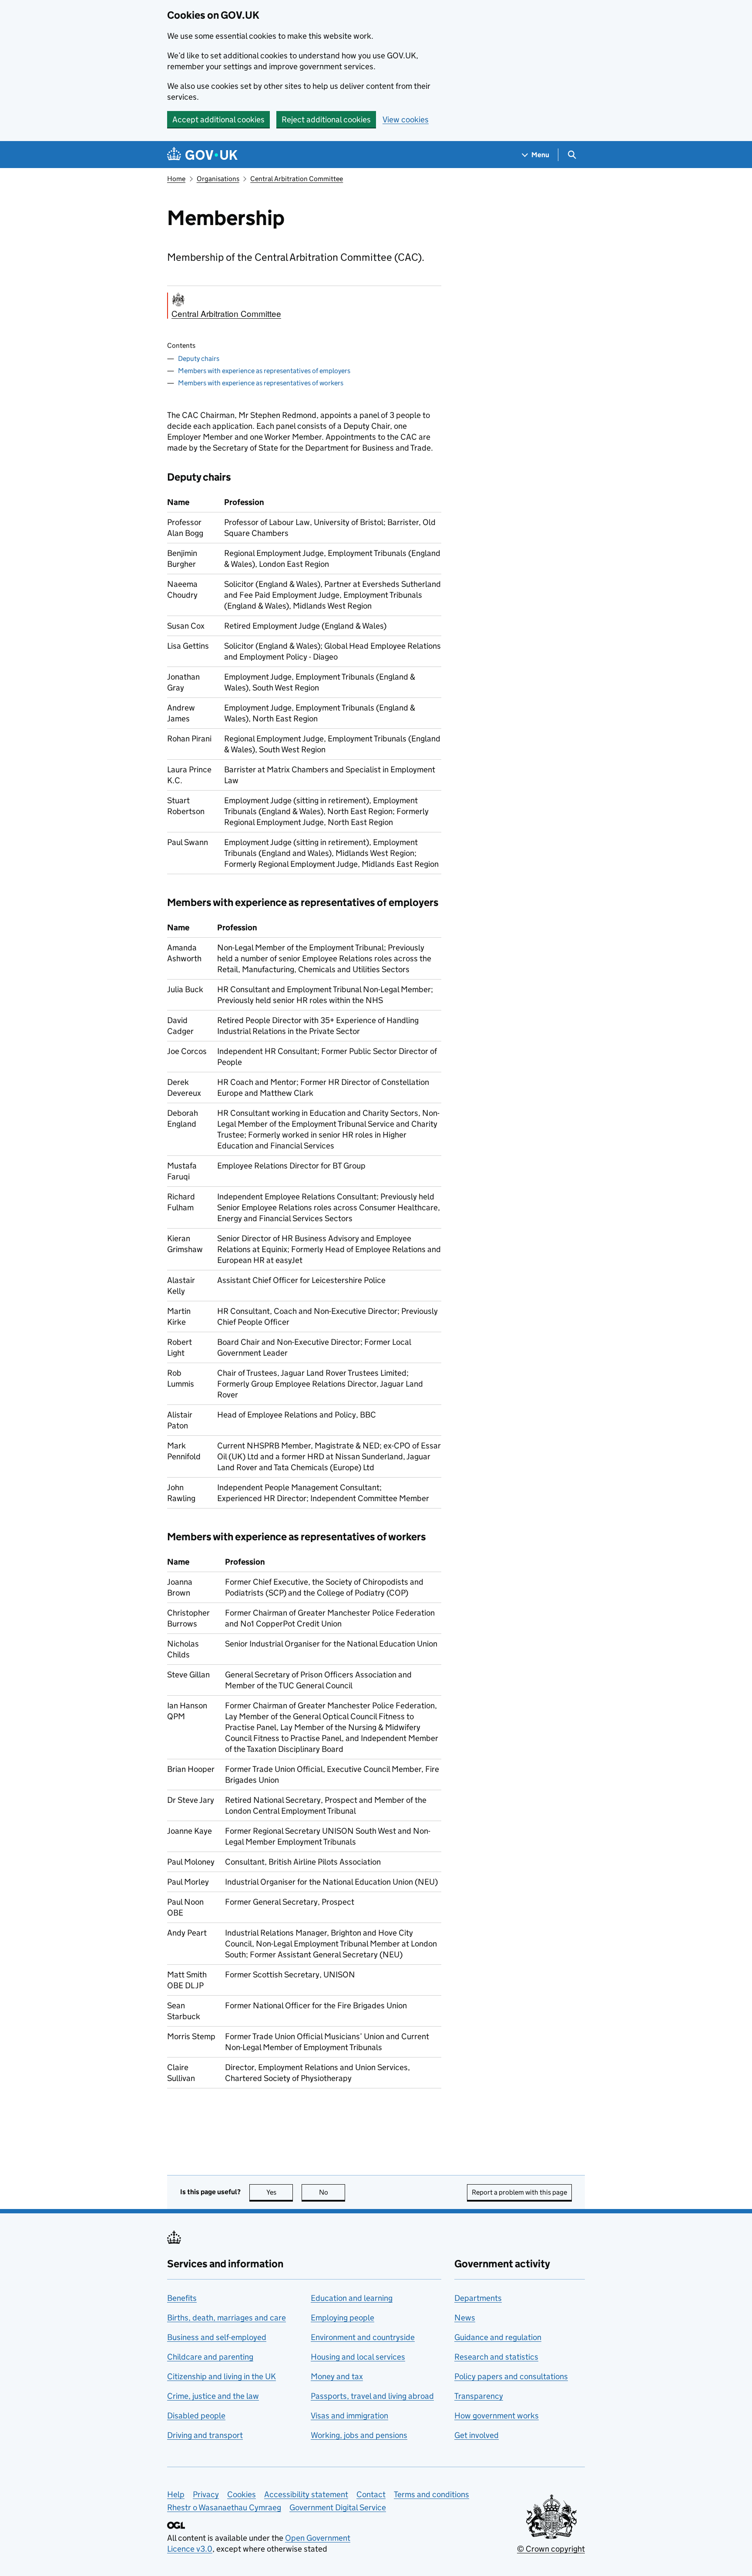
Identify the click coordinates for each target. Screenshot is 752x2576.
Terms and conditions (431, 2494)
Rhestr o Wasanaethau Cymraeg (224, 2507)
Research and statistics (496, 2357)
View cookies (406, 120)
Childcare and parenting (210, 2357)
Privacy (206, 2494)
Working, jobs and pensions (359, 2435)
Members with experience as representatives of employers (264, 371)
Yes (280, 2192)
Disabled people (196, 2416)
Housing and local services (358, 2357)
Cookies (242, 2494)
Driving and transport (205, 2435)
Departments (478, 2298)
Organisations (218, 179)
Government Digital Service (338, 2507)
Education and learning (352, 2298)
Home (176, 179)
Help (176, 2494)
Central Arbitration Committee (297, 179)
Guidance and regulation (498, 2337)
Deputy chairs (199, 359)
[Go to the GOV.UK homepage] (202, 155)
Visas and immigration (349, 2416)
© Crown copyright (551, 2549)
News (465, 2318)
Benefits (182, 2298)
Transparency (479, 2396)
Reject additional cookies (326, 120)
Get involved (477, 2435)
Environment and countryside (363, 2337)
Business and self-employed (217, 2337)
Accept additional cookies (218, 120)
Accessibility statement (306, 2494)
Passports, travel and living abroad (372, 2396)
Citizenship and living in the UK (222, 2376)
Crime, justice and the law (213, 2396)
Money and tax (337, 2376)
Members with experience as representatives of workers (261, 383)
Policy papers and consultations (511, 2376)
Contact (371, 2494)
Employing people (342, 2318)
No (332, 2192)
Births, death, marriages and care (227, 2318)
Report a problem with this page (519, 2192)
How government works (497, 2416)
